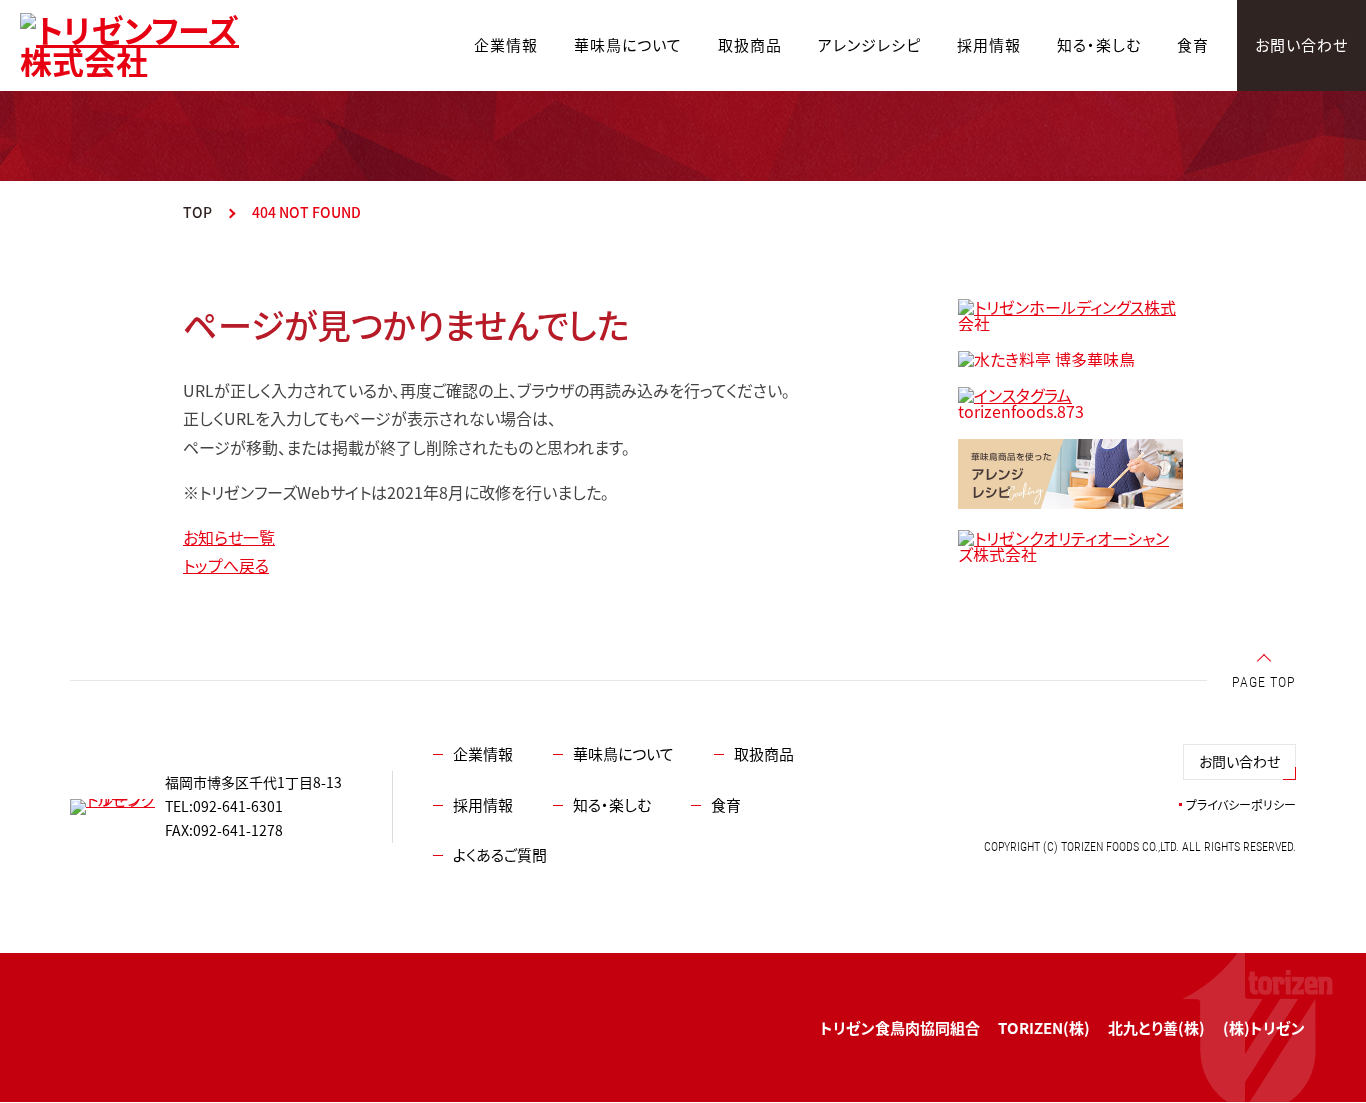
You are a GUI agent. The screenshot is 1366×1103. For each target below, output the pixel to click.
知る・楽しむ (612, 804)
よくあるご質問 (500, 854)
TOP (197, 212)
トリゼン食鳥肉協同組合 (900, 1027)
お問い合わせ (1239, 761)
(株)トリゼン (1264, 1027)
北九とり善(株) (1156, 1027)
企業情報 (483, 753)
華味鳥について (623, 753)
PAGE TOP (1264, 682)
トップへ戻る (226, 565)
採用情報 (483, 804)
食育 (726, 804)
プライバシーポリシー (1241, 804)
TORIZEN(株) (1044, 1027)
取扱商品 (764, 753)
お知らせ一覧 (229, 537)
